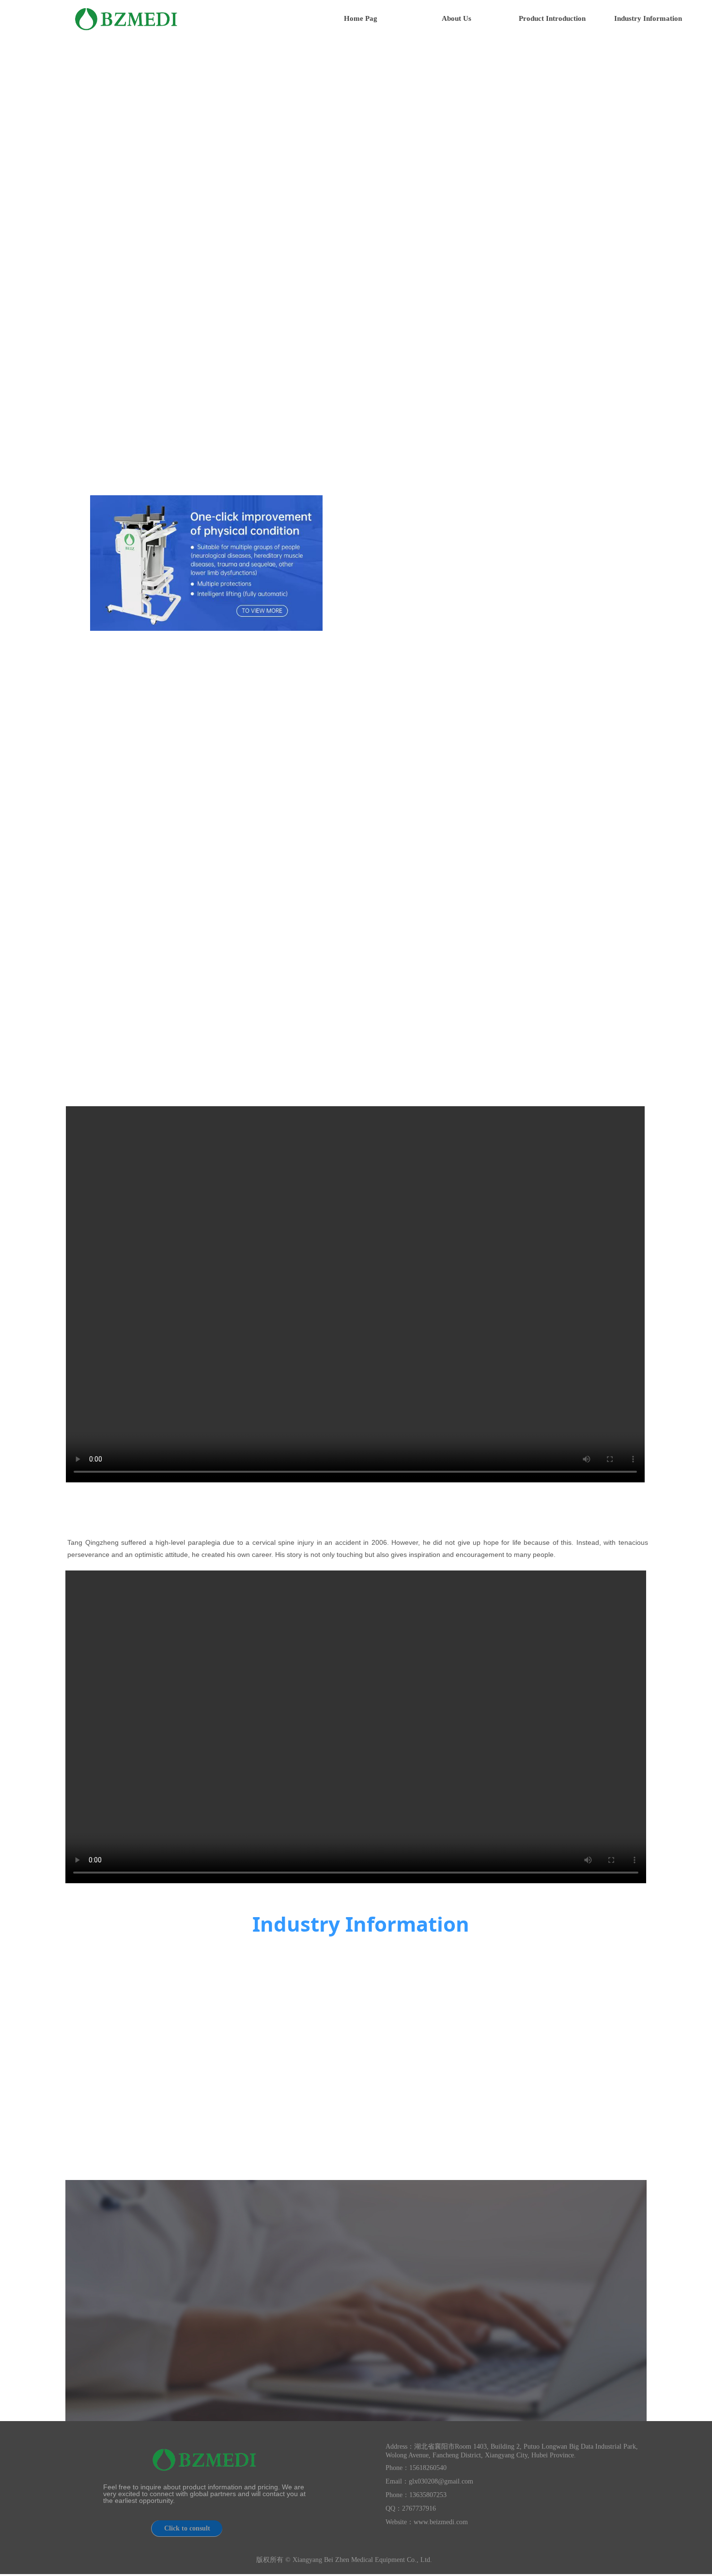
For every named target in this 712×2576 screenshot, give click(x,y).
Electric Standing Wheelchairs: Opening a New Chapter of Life (562, 2103)
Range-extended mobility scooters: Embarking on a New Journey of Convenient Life (552, 1994)
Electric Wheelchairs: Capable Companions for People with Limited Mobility (257, 1990)
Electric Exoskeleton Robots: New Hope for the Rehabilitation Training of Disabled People (267, 2100)
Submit (607, 2335)
